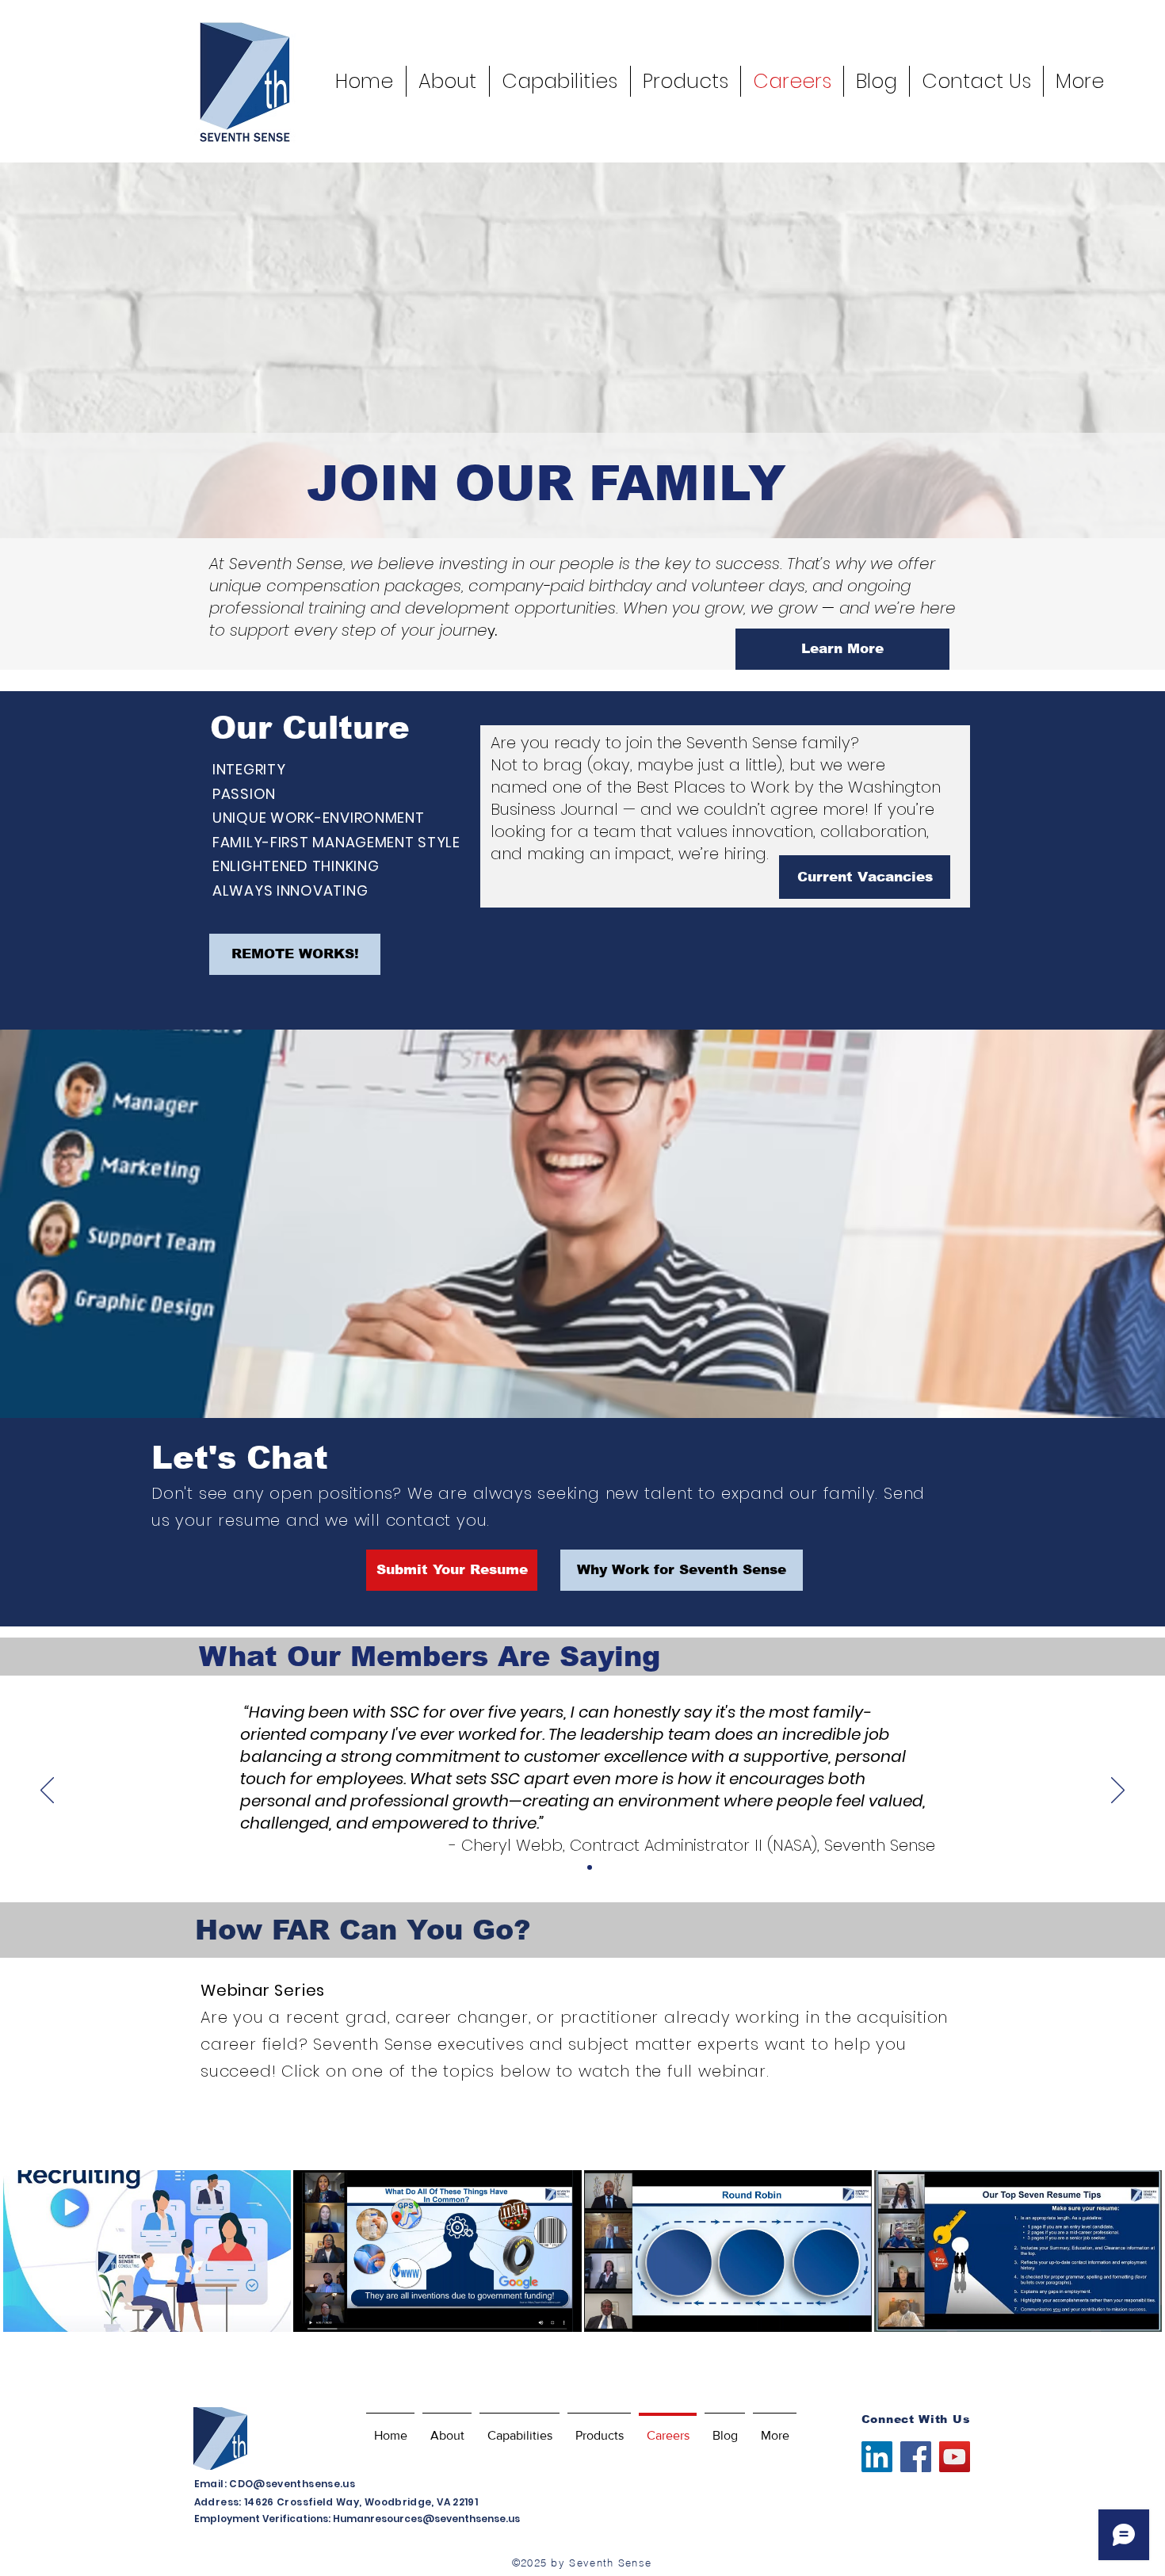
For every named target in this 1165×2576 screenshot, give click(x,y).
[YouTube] (955, 2457)
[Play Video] (147, 2251)
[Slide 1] (575, 1867)
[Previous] (47, 1791)
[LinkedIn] (877, 2457)
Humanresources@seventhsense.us (426, 2519)
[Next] (1118, 1791)
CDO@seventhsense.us (292, 2484)
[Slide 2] (590, 1867)
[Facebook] (916, 2457)
